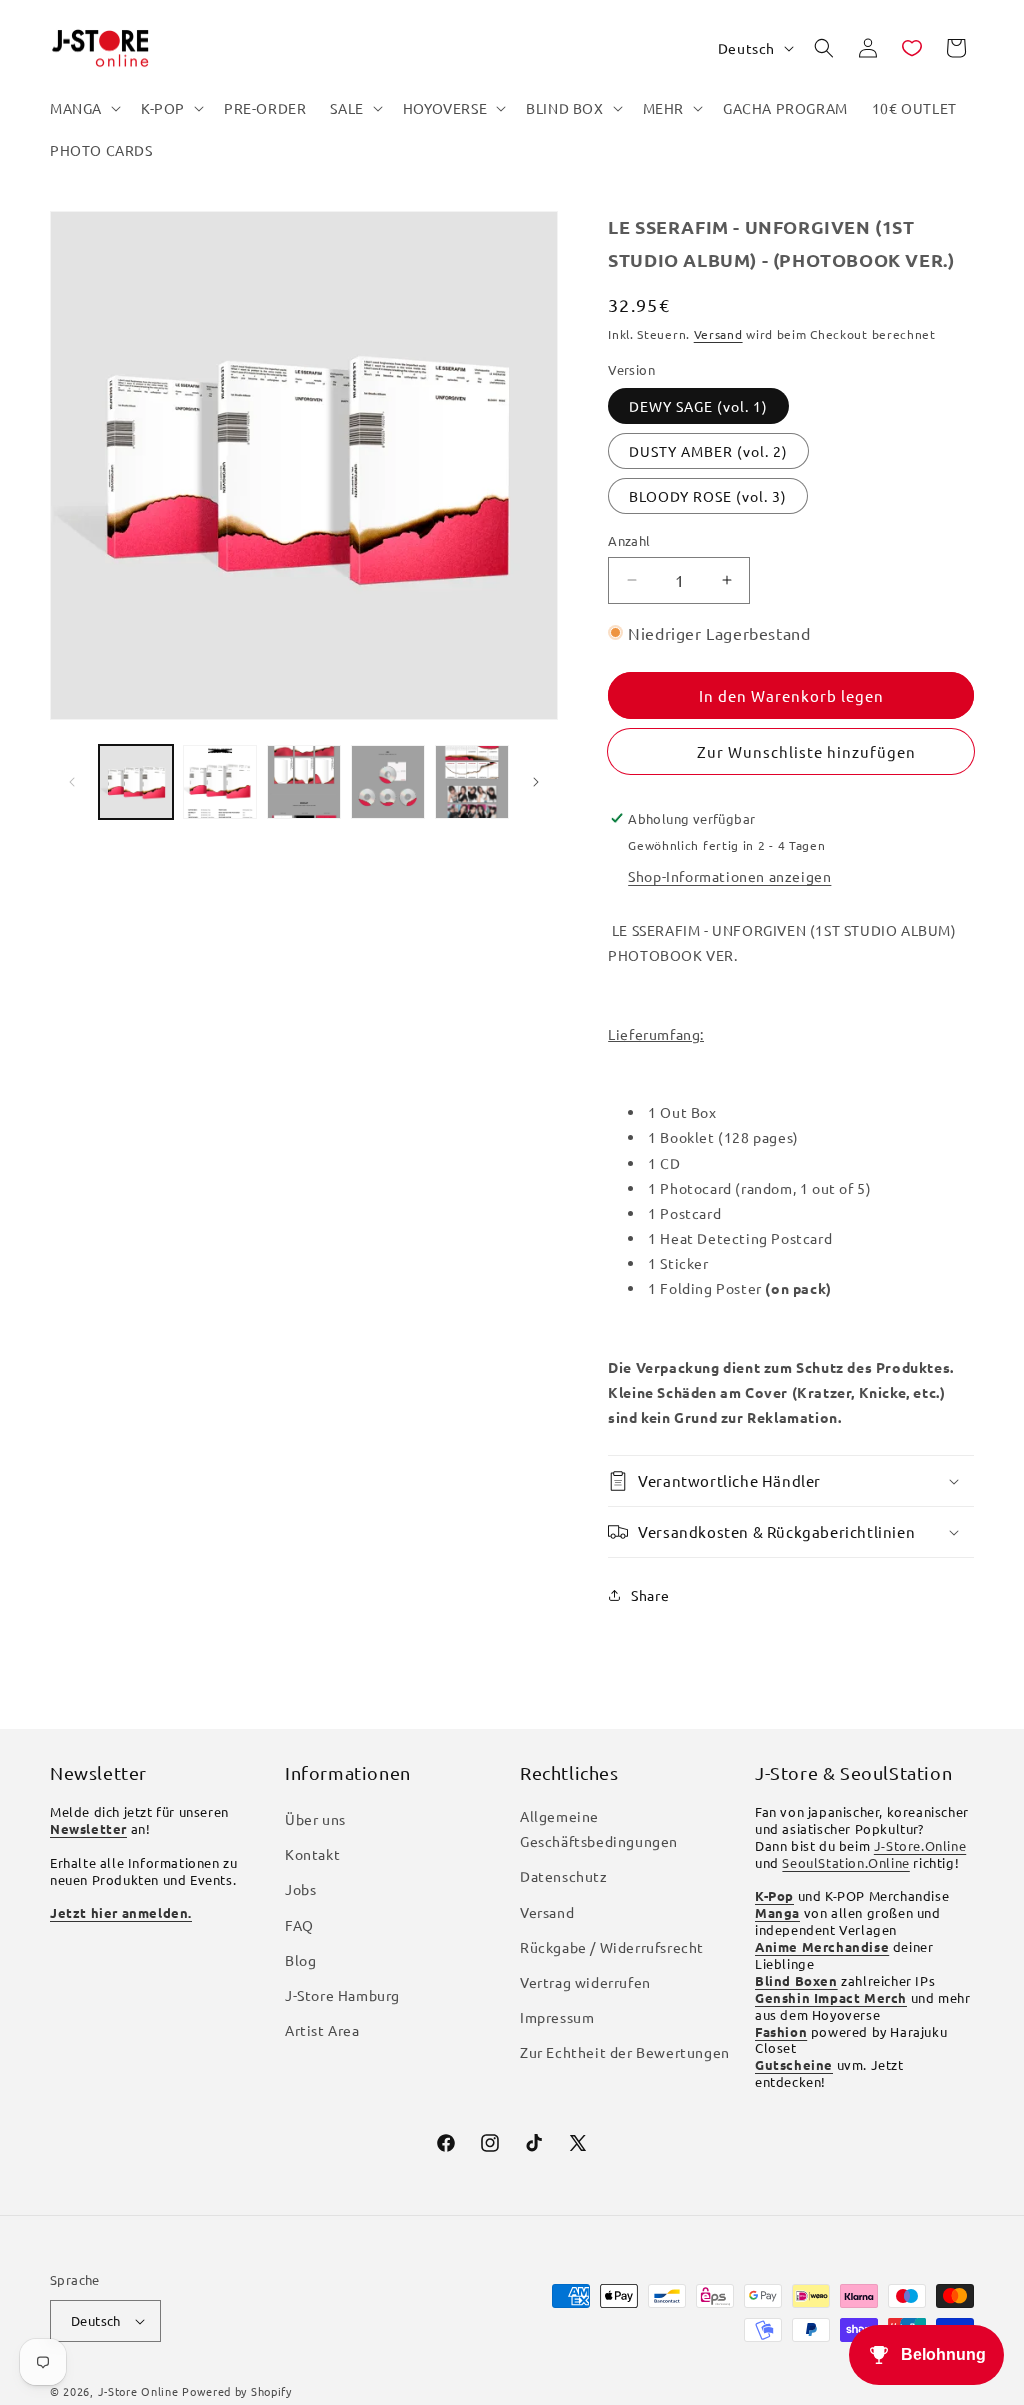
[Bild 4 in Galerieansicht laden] (388, 782)
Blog (300, 1960)
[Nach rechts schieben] (536, 782)
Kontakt (312, 1854)
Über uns (315, 1819)
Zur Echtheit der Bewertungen (625, 2052)
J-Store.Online (920, 1845)
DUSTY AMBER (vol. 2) (708, 451)
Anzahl (629, 540)
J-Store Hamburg (342, 1995)
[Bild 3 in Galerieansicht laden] (304, 782)
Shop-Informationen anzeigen (729, 876)
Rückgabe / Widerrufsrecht (612, 1947)
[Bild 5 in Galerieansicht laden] (472, 782)
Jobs (300, 1889)
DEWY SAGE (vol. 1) (698, 406)
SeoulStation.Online (845, 1862)
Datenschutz (564, 1876)
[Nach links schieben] (72, 782)
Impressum (557, 2017)
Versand (718, 334)
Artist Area (322, 2030)
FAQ (299, 1925)
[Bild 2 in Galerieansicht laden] (220, 782)
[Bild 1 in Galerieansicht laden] (136, 782)
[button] (83, 108)
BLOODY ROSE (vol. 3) (708, 496)
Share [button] (650, 1595)
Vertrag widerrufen (585, 1982)
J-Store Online (138, 2391)
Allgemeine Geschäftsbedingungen (599, 1828)
